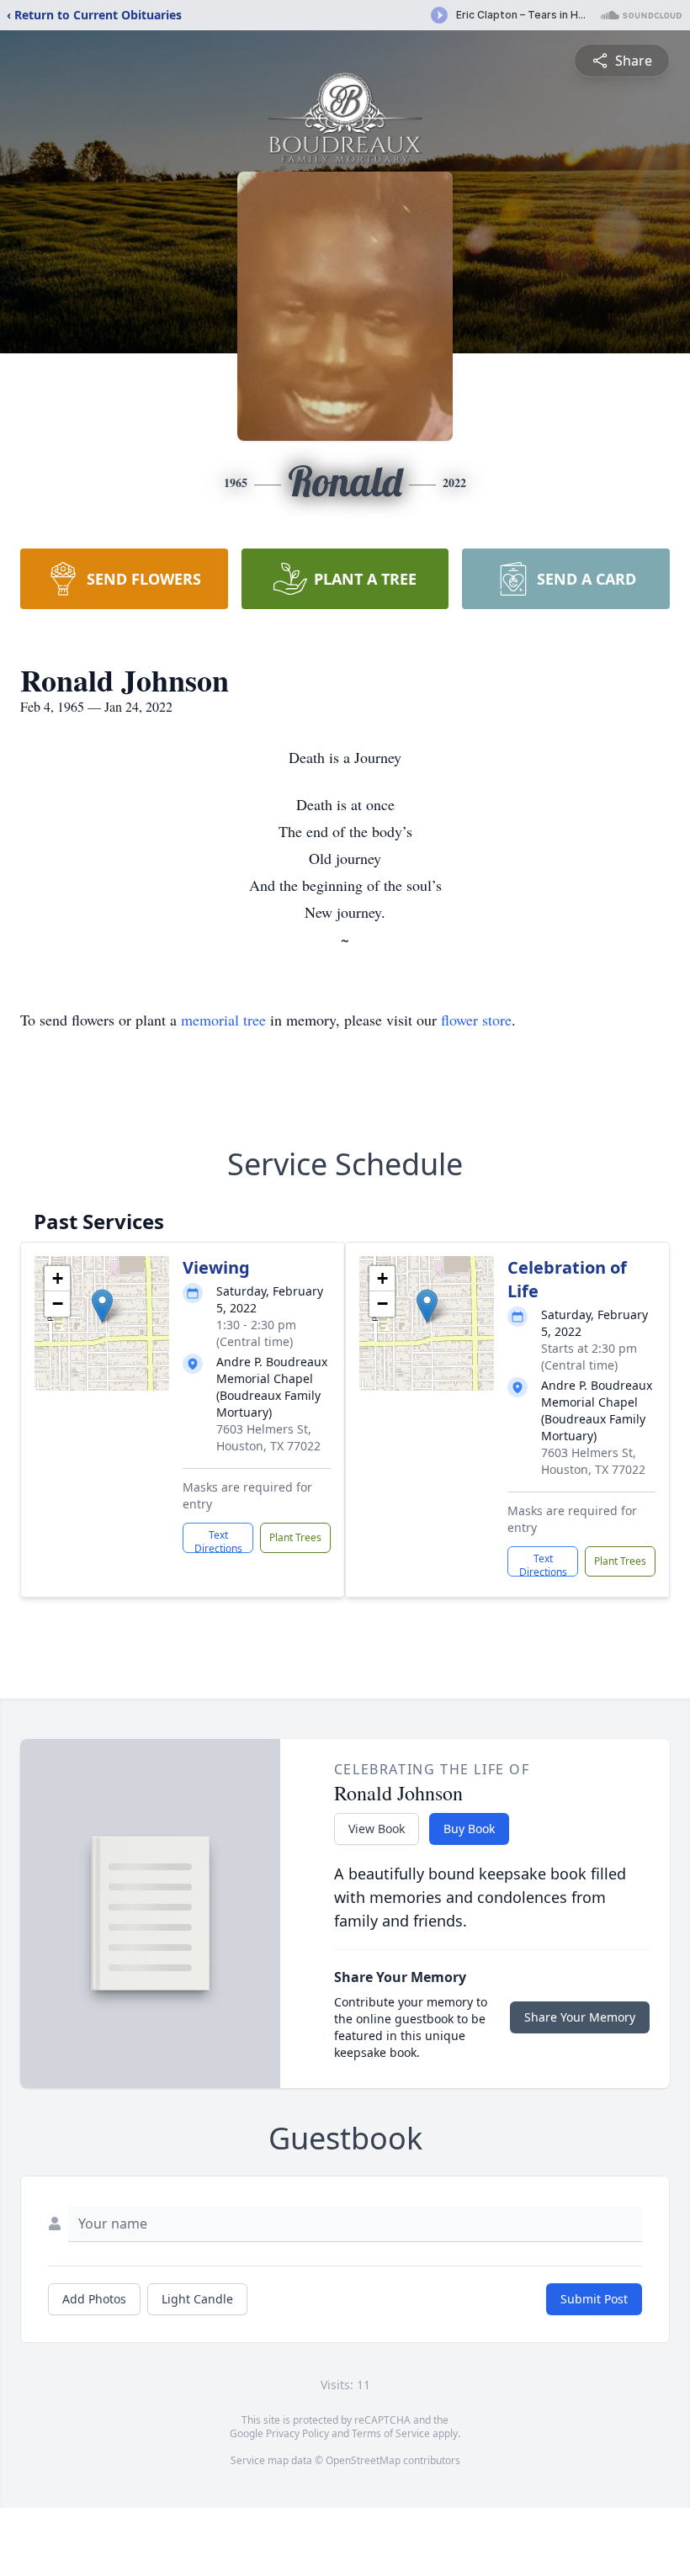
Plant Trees (295, 1537)
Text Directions (218, 1540)
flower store (476, 1020)
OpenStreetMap (363, 2460)
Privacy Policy (297, 2433)
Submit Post (594, 2299)
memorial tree (223, 1020)
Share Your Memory (580, 2017)
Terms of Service (391, 2433)
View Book (377, 1829)
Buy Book (469, 1829)
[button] (102, 1306)
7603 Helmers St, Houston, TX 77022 (268, 1437)
